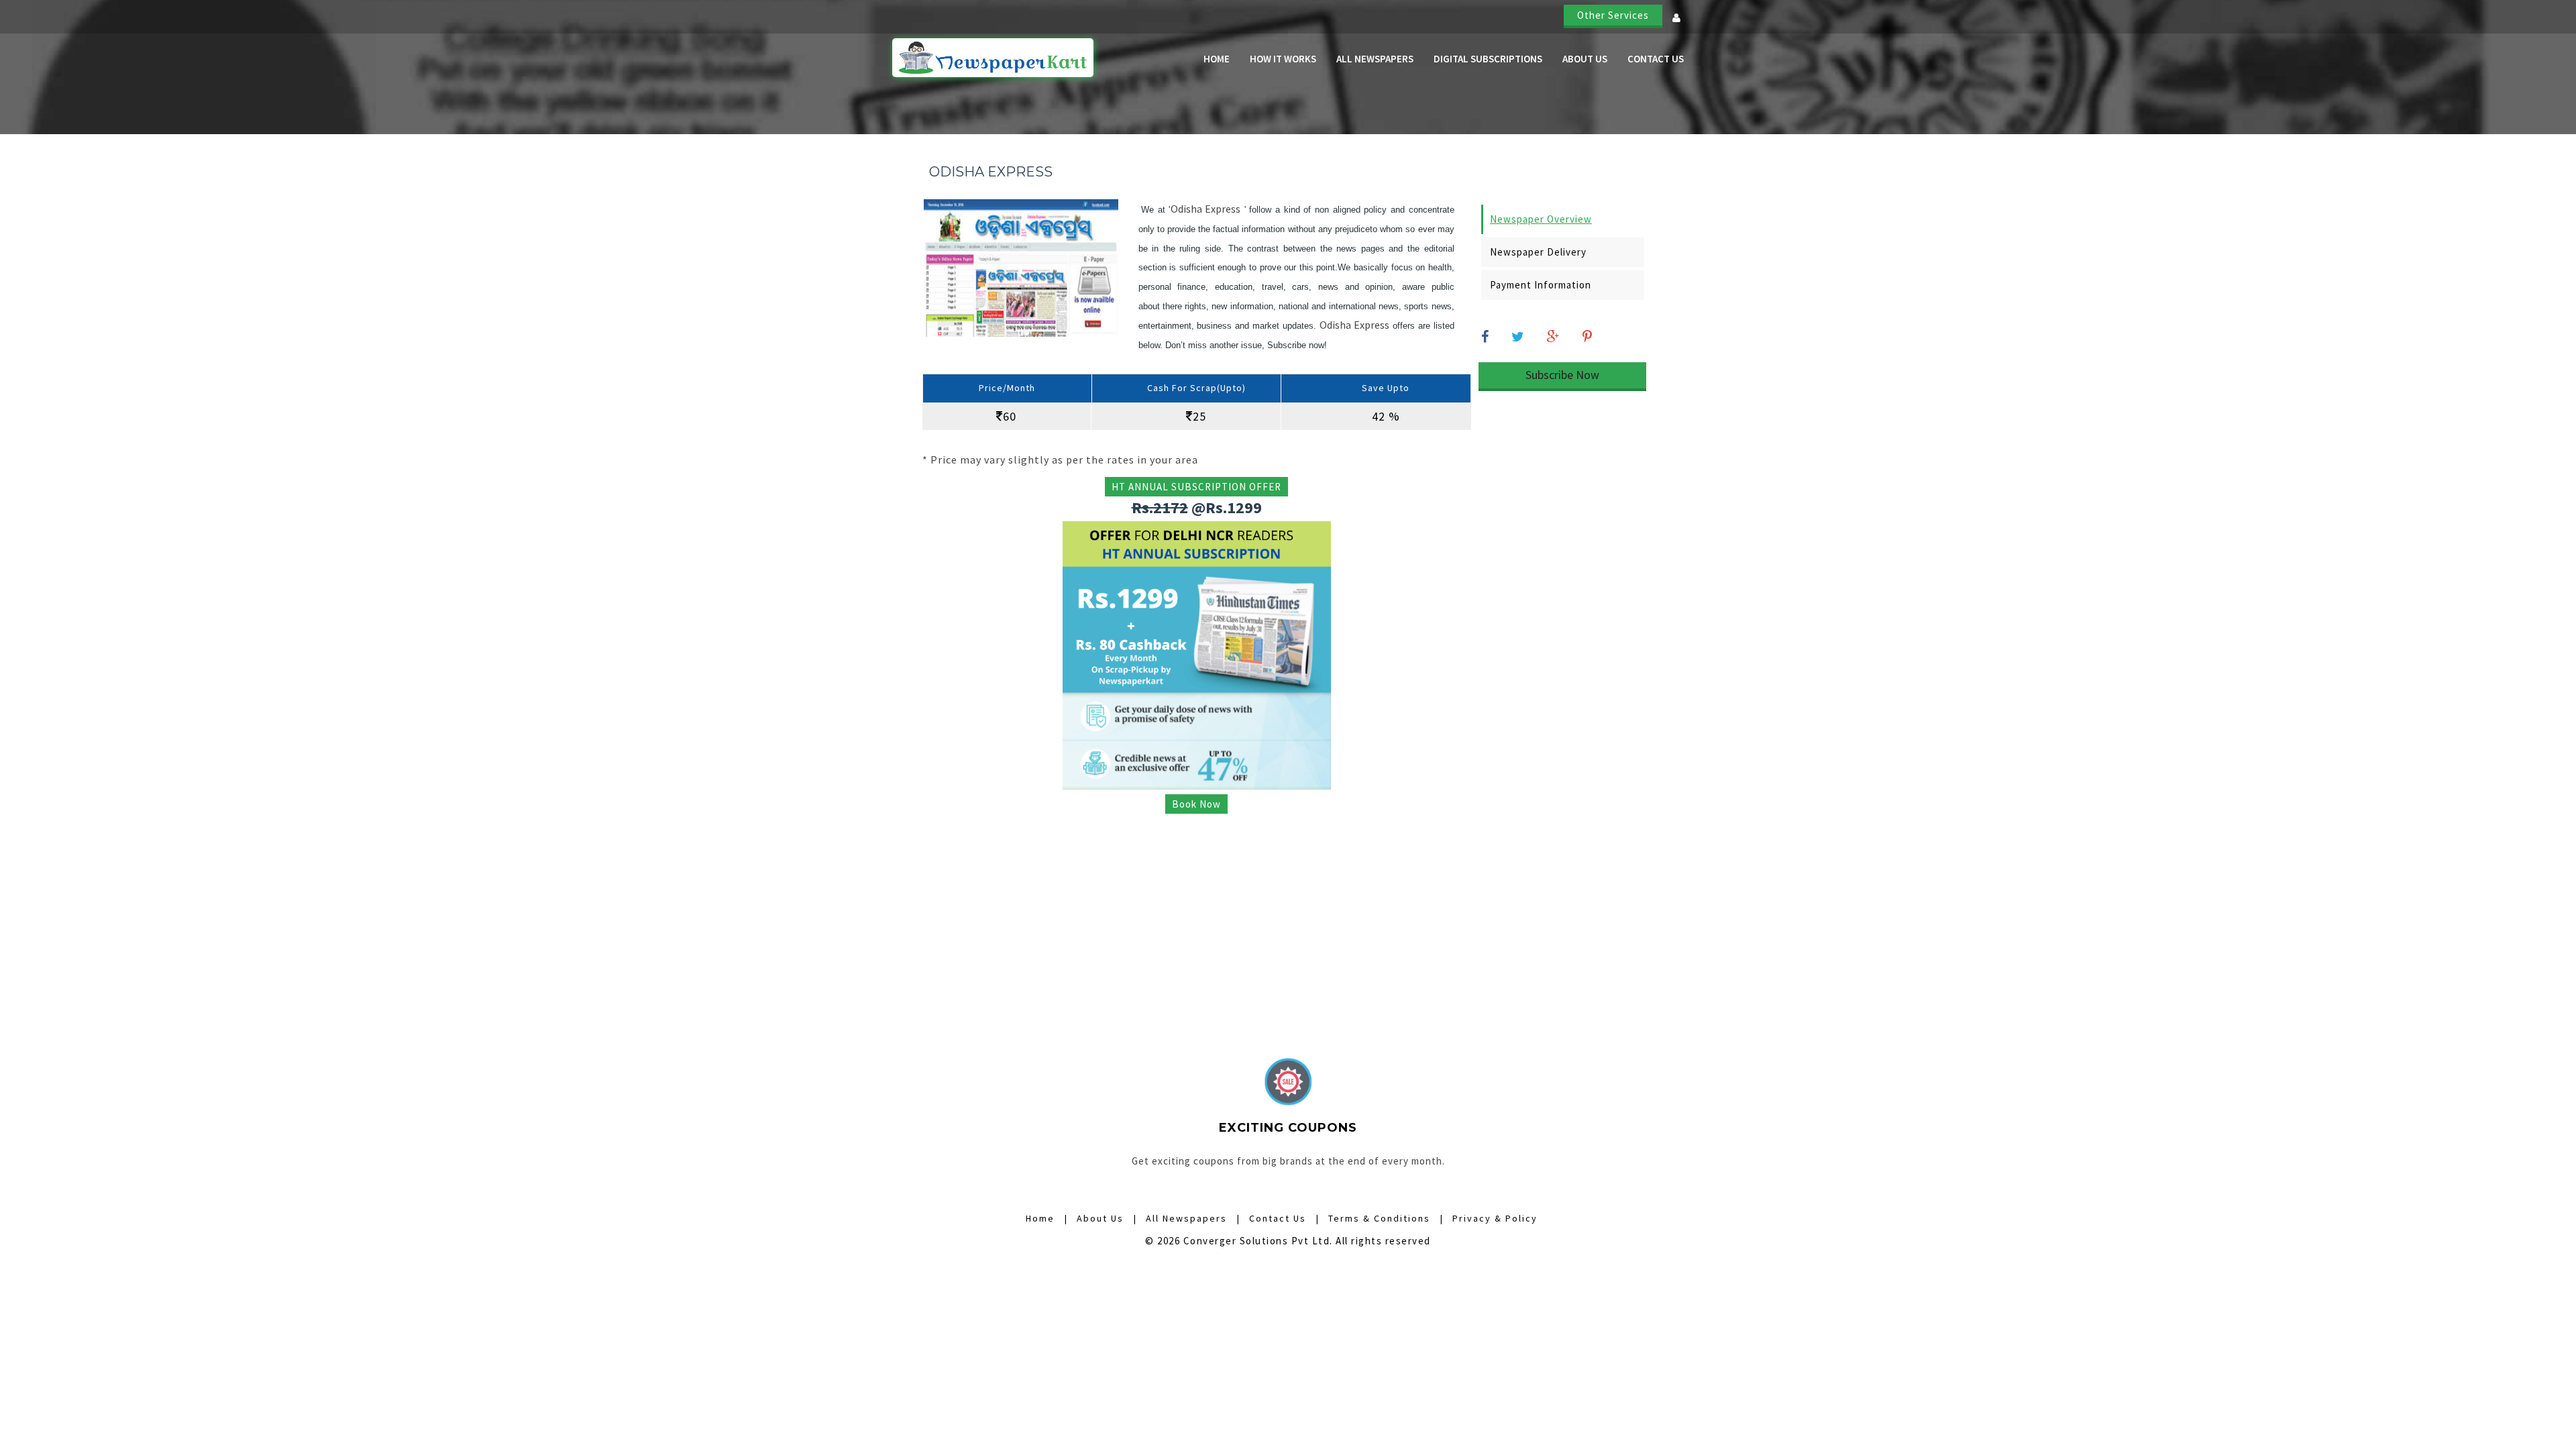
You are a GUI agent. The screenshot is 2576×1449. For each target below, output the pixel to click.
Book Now (1196, 804)
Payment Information (1541, 285)
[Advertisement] (1197, 916)
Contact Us (1656, 59)
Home (1217, 59)
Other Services (1613, 15)
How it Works (1283, 59)
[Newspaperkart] (993, 58)
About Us (1585, 59)
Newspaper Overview (1541, 219)
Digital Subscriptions (1488, 59)
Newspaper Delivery (1538, 252)
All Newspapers (1375, 59)
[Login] (1671, 22)
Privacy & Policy (1495, 1218)
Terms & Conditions (1379, 1218)
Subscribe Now (1562, 375)
